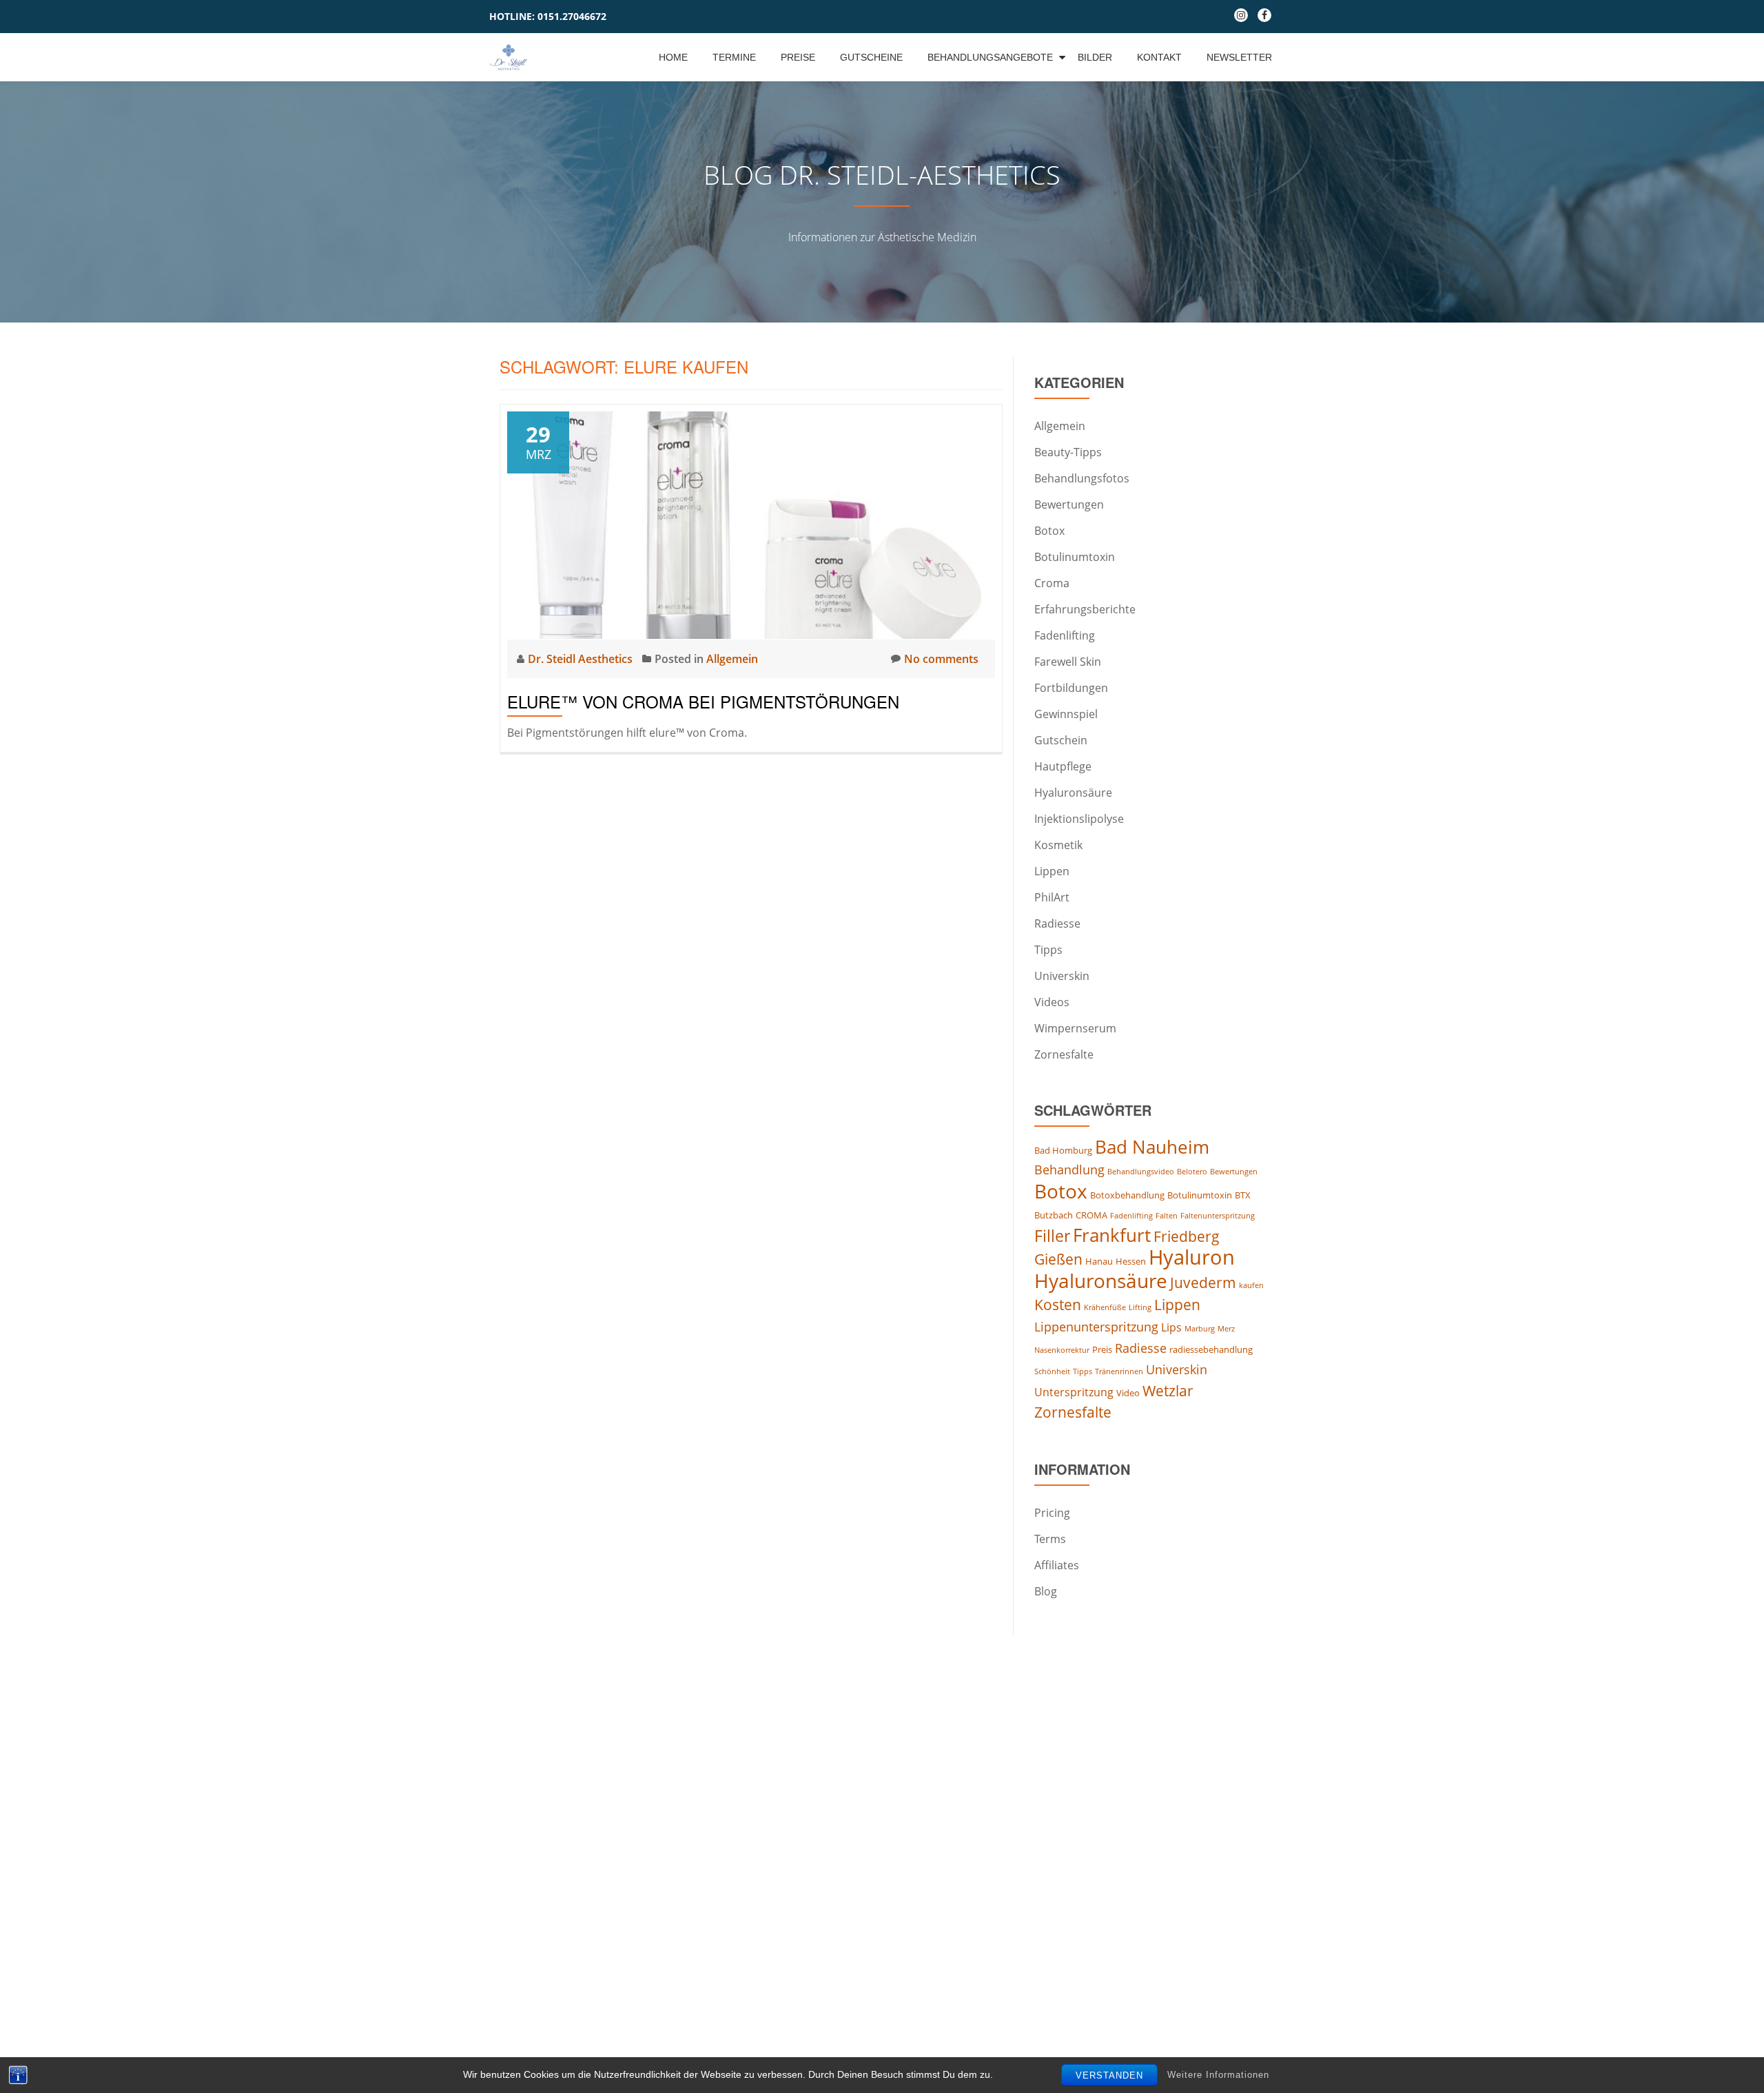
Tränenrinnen (1119, 1371)
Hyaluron (1192, 1257)
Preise (798, 57)
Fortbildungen (1071, 688)
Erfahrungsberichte (1085, 609)
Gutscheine (871, 57)
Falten (1167, 1216)
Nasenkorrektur (1062, 1350)
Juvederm (1203, 1283)
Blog (1046, 1591)
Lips (1171, 1327)
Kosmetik (1058, 845)
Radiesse (1057, 923)
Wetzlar (1168, 1391)
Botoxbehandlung (1127, 1195)
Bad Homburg (1063, 1150)
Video (1128, 1393)
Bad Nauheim (1152, 1147)
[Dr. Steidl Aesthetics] (511, 57)
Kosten (1058, 1305)
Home (673, 57)
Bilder (1095, 57)
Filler (1052, 1236)
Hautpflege (1063, 766)
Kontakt (1159, 57)
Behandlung (1069, 1170)
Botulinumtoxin (1075, 557)
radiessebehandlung (1211, 1349)
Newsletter (1239, 57)
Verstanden (1109, 2075)
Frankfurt (1112, 1235)
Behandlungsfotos (1082, 478)
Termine (734, 57)
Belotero (1192, 1172)
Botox (1049, 531)
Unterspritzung (1074, 1392)
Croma (1052, 583)
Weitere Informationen (1218, 2075)
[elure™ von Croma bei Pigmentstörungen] (751, 524)
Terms (1050, 1539)
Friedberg (1187, 1236)
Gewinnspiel (1066, 714)
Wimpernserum (1075, 1028)
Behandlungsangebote (990, 57)
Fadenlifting (1065, 635)
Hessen (1131, 1261)
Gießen (1058, 1259)
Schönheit (1052, 1371)
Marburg (1200, 1329)
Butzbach (1054, 1215)
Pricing (1052, 1513)
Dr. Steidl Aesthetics (582, 659)
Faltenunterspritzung (1218, 1216)
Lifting (1140, 1307)
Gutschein (1061, 740)
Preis (1102, 1349)
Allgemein (732, 659)
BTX (1243, 1195)
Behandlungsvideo (1141, 1172)
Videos (1052, 1002)
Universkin (1062, 976)
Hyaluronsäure (1073, 793)
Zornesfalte (1064, 1054)
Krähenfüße (1105, 1307)
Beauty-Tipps (1068, 452)
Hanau (1099, 1261)
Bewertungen (1069, 504)
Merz (1226, 1329)
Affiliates (1057, 1565)
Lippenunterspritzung (1096, 1327)
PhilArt (1052, 897)
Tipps (1048, 950)
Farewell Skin (1068, 662)
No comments (941, 659)
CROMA (1091, 1215)
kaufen (1251, 1285)
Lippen (1052, 871)
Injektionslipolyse (1079, 819)
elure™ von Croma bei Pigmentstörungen (703, 701)
